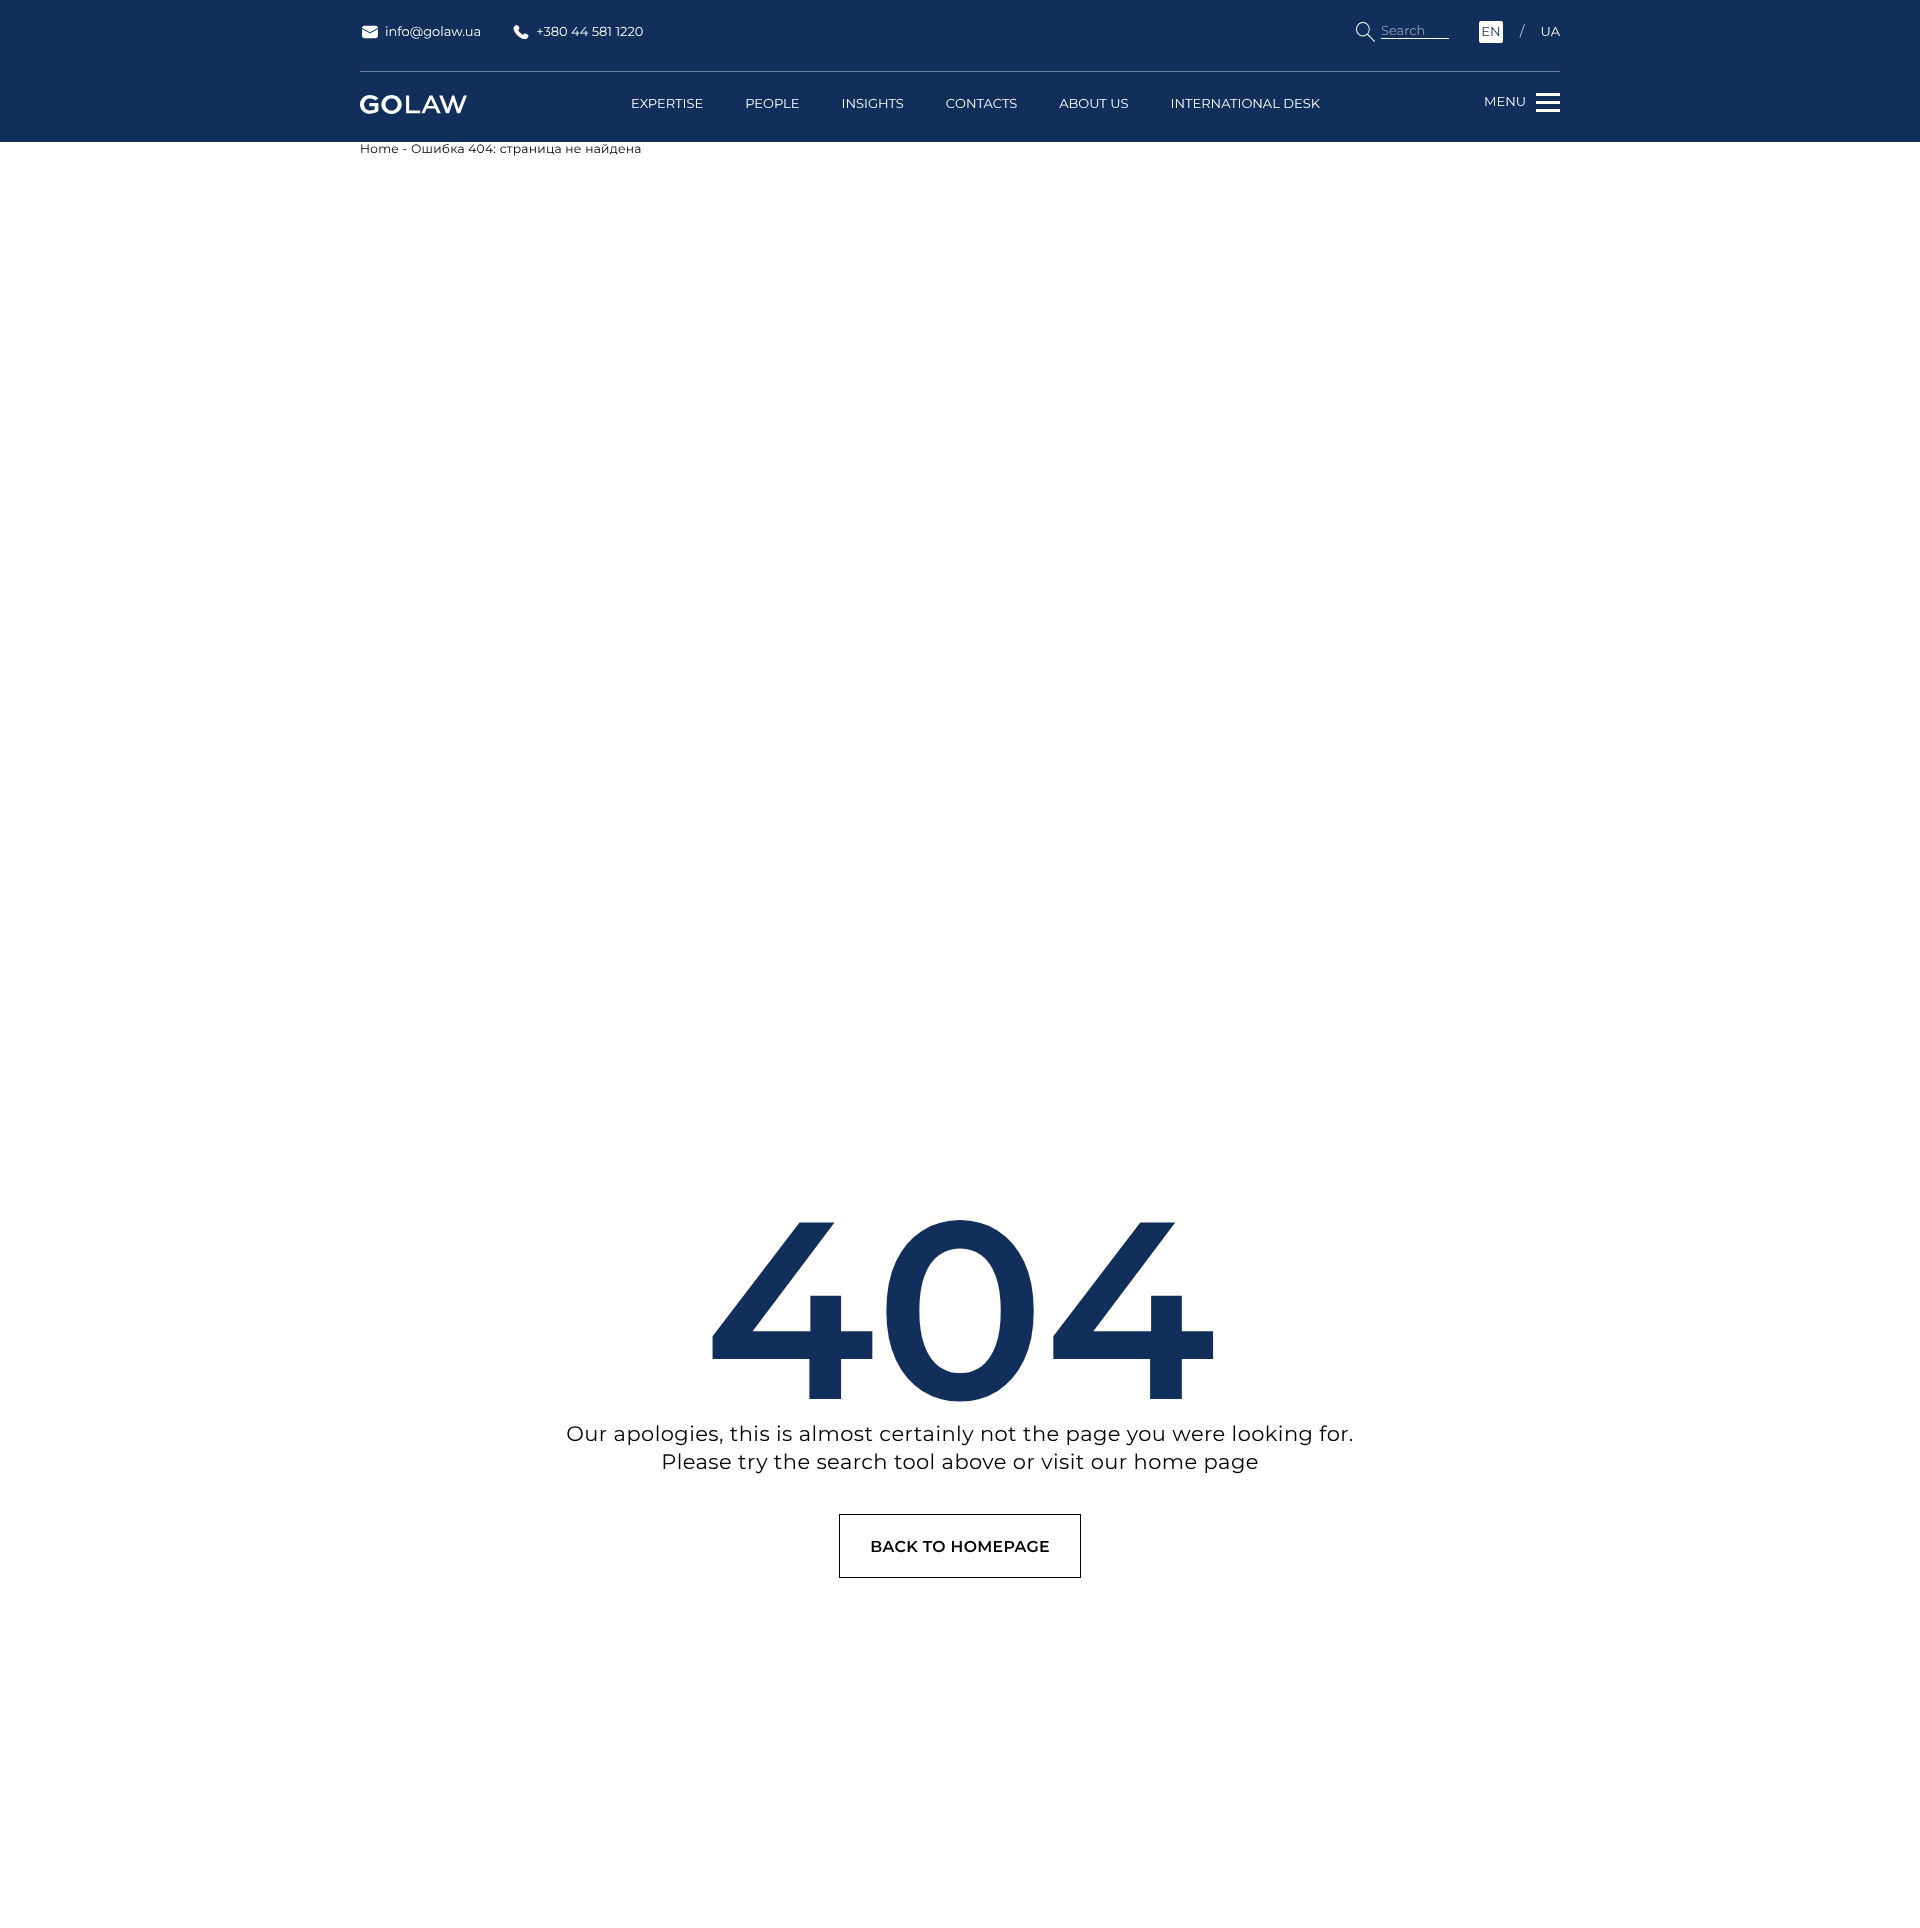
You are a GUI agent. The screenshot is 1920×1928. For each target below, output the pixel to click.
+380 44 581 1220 (589, 32)
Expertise (667, 104)
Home (379, 149)
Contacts (981, 104)
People (772, 104)
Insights (872, 104)
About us (1093, 104)
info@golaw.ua (433, 32)
